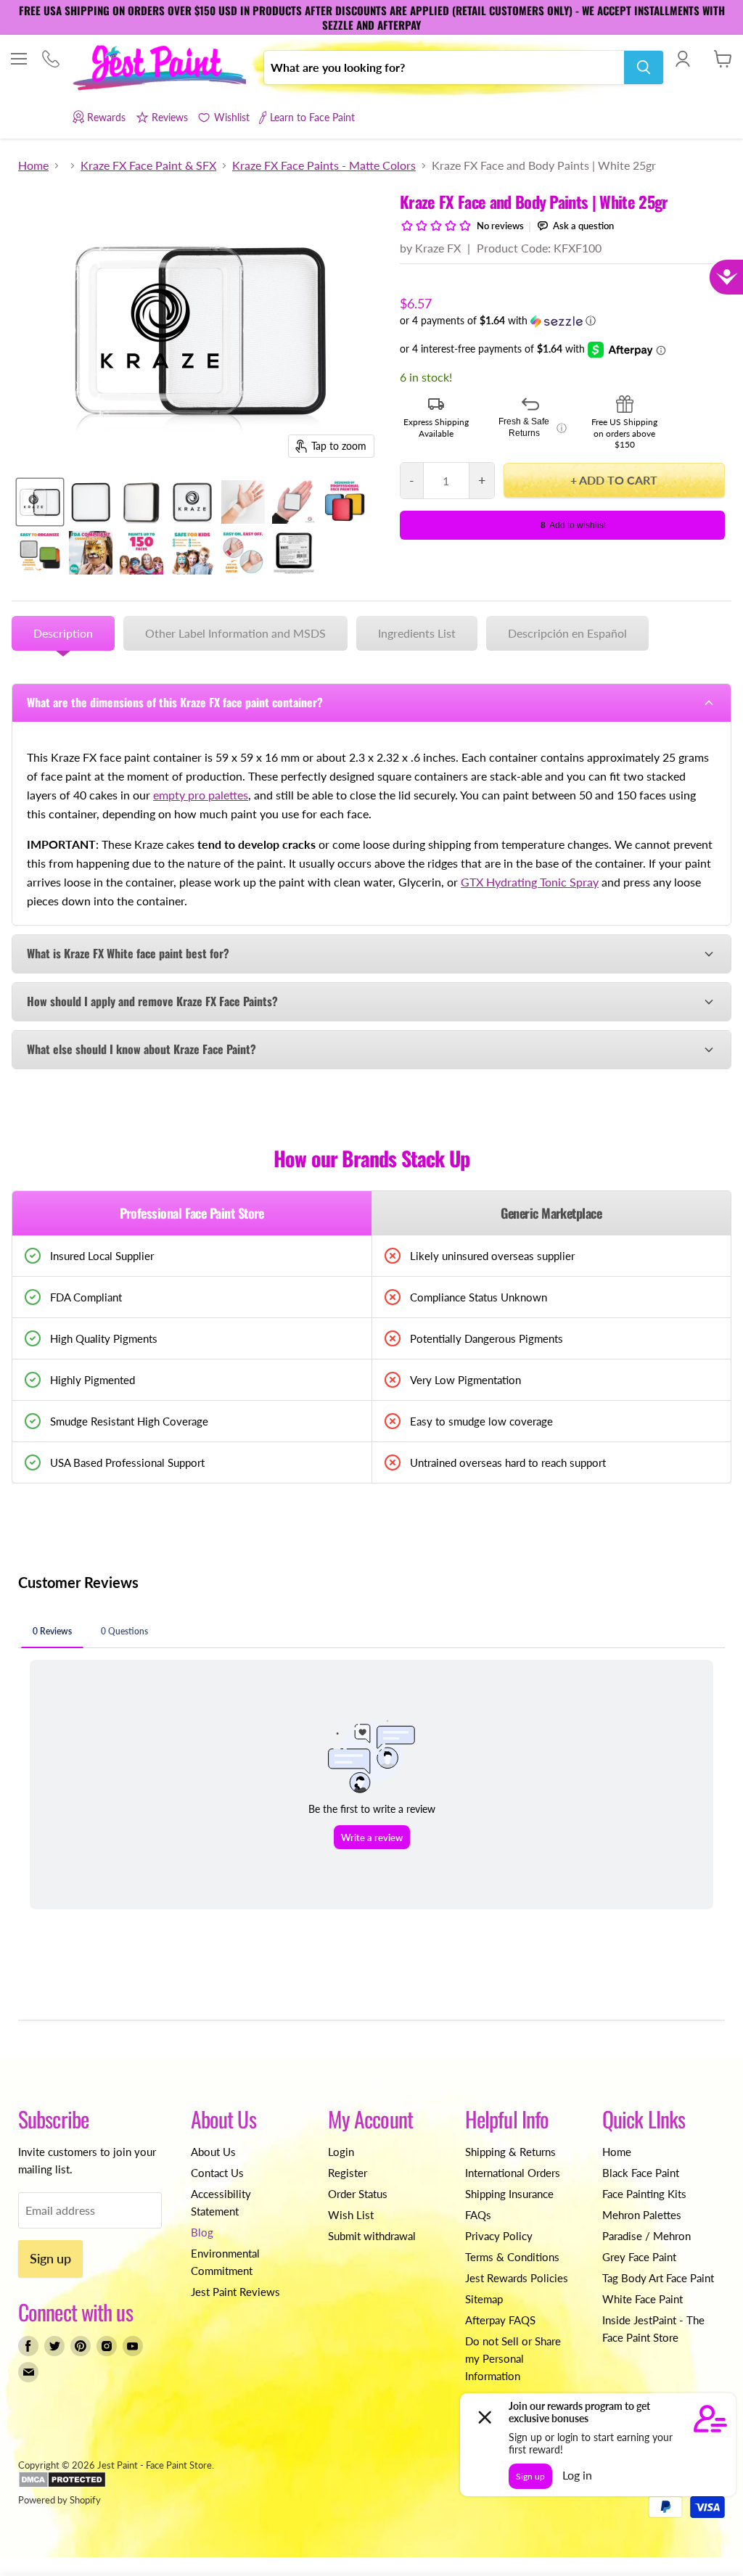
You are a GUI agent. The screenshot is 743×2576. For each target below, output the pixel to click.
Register (348, 2173)
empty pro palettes (201, 795)
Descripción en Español (567, 633)
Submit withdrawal (372, 2236)
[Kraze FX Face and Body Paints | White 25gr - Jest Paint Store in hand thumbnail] (294, 502)
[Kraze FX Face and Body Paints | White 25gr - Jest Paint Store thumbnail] (40, 502)
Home (33, 165)
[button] (562, 321)
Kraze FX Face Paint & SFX (148, 165)
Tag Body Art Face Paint (658, 2278)
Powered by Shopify (59, 2500)
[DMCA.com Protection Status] (62, 2485)
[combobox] (444, 67)
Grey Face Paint (639, 2257)
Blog (202, 2232)
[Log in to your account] (682, 59)
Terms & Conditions (512, 2257)
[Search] (644, 67)
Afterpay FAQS (500, 2320)
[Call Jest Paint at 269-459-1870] (50, 60)
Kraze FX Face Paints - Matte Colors (324, 165)
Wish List (351, 2215)
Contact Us (217, 2173)
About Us (213, 2152)
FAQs (478, 2215)
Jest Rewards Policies (517, 2278)
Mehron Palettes (642, 2215)
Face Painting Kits (644, 2194)
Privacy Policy (499, 2236)
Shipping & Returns (510, 2152)
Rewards (106, 117)
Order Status (358, 2194)
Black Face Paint (641, 2173)
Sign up (50, 2258)
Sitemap (484, 2299)
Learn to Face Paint (312, 117)
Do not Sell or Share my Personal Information (513, 2358)
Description (63, 633)
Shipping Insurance (509, 2194)
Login (341, 2152)
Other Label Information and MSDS (235, 633)
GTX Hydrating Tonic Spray (530, 882)
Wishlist (231, 117)
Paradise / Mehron (646, 2236)
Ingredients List (417, 633)
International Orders (513, 2173)
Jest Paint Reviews (235, 2292)
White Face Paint (643, 2299)
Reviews (170, 117)
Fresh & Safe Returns (533, 427)
